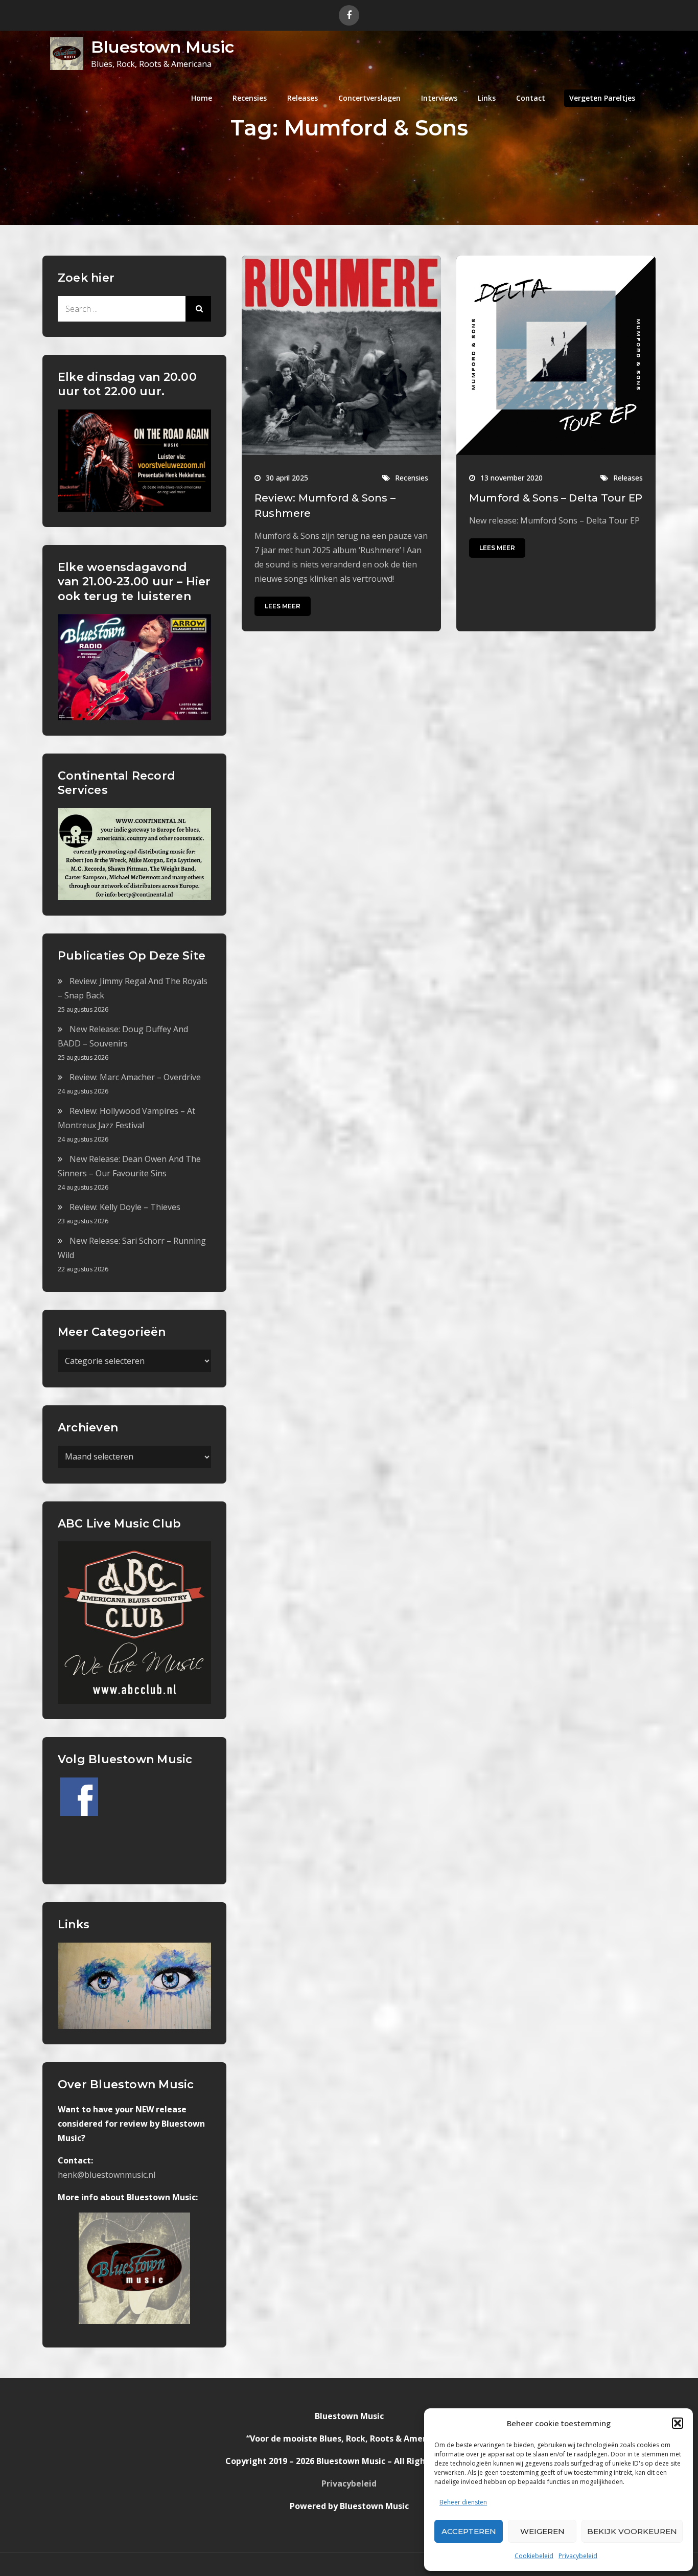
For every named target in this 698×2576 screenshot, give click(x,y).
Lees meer (283, 606)
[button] (678, 2423)
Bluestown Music (162, 47)
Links (487, 98)
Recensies (250, 98)
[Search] (198, 309)
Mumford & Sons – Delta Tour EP (556, 498)
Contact (531, 98)
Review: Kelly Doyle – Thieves (125, 1207)
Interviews (439, 98)
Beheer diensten (463, 2502)
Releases (303, 98)
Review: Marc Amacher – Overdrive (135, 1077)
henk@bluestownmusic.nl (107, 2175)
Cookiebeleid (534, 2556)
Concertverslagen (369, 98)
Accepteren (469, 2531)
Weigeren (542, 2531)
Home (202, 98)
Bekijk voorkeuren (632, 2531)
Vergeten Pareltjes (602, 98)
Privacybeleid (578, 2556)
